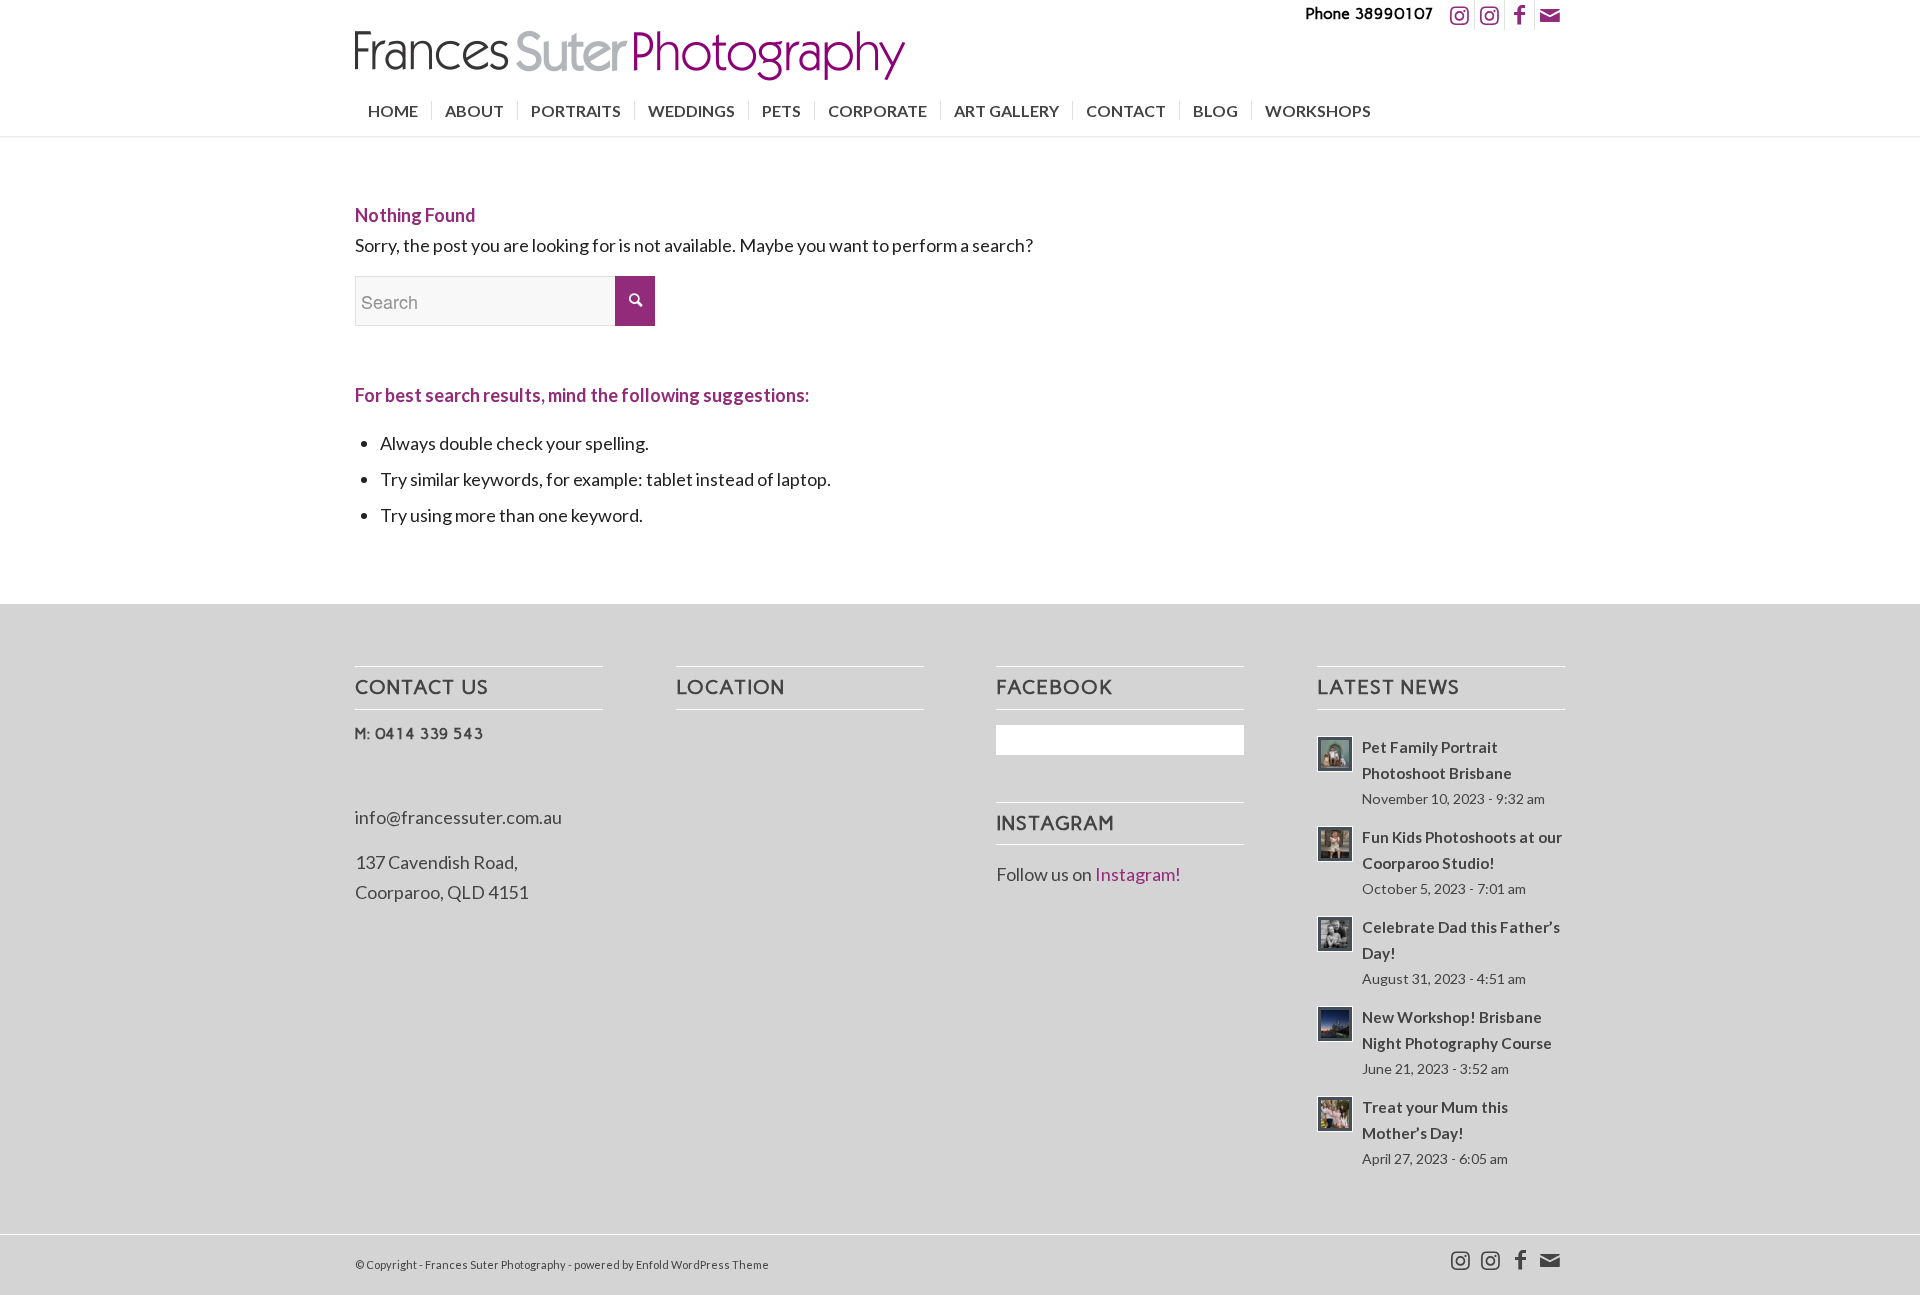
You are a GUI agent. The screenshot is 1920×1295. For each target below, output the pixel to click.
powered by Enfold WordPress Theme (671, 1264)
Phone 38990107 (1369, 13)
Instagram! (1138, 874)
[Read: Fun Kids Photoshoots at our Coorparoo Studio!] (1335, 844)
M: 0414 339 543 (419, 733)
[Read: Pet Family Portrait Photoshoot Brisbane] (1335, 754)
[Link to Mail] (1550, 15)
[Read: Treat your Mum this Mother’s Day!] (1335, 1114)
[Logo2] (630, 58)
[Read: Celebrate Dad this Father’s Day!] (1335, 934)
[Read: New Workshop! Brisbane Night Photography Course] (1335, 1024)
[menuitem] (393, 111)
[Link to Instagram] (1459, 15)
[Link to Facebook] (1519, 15)
